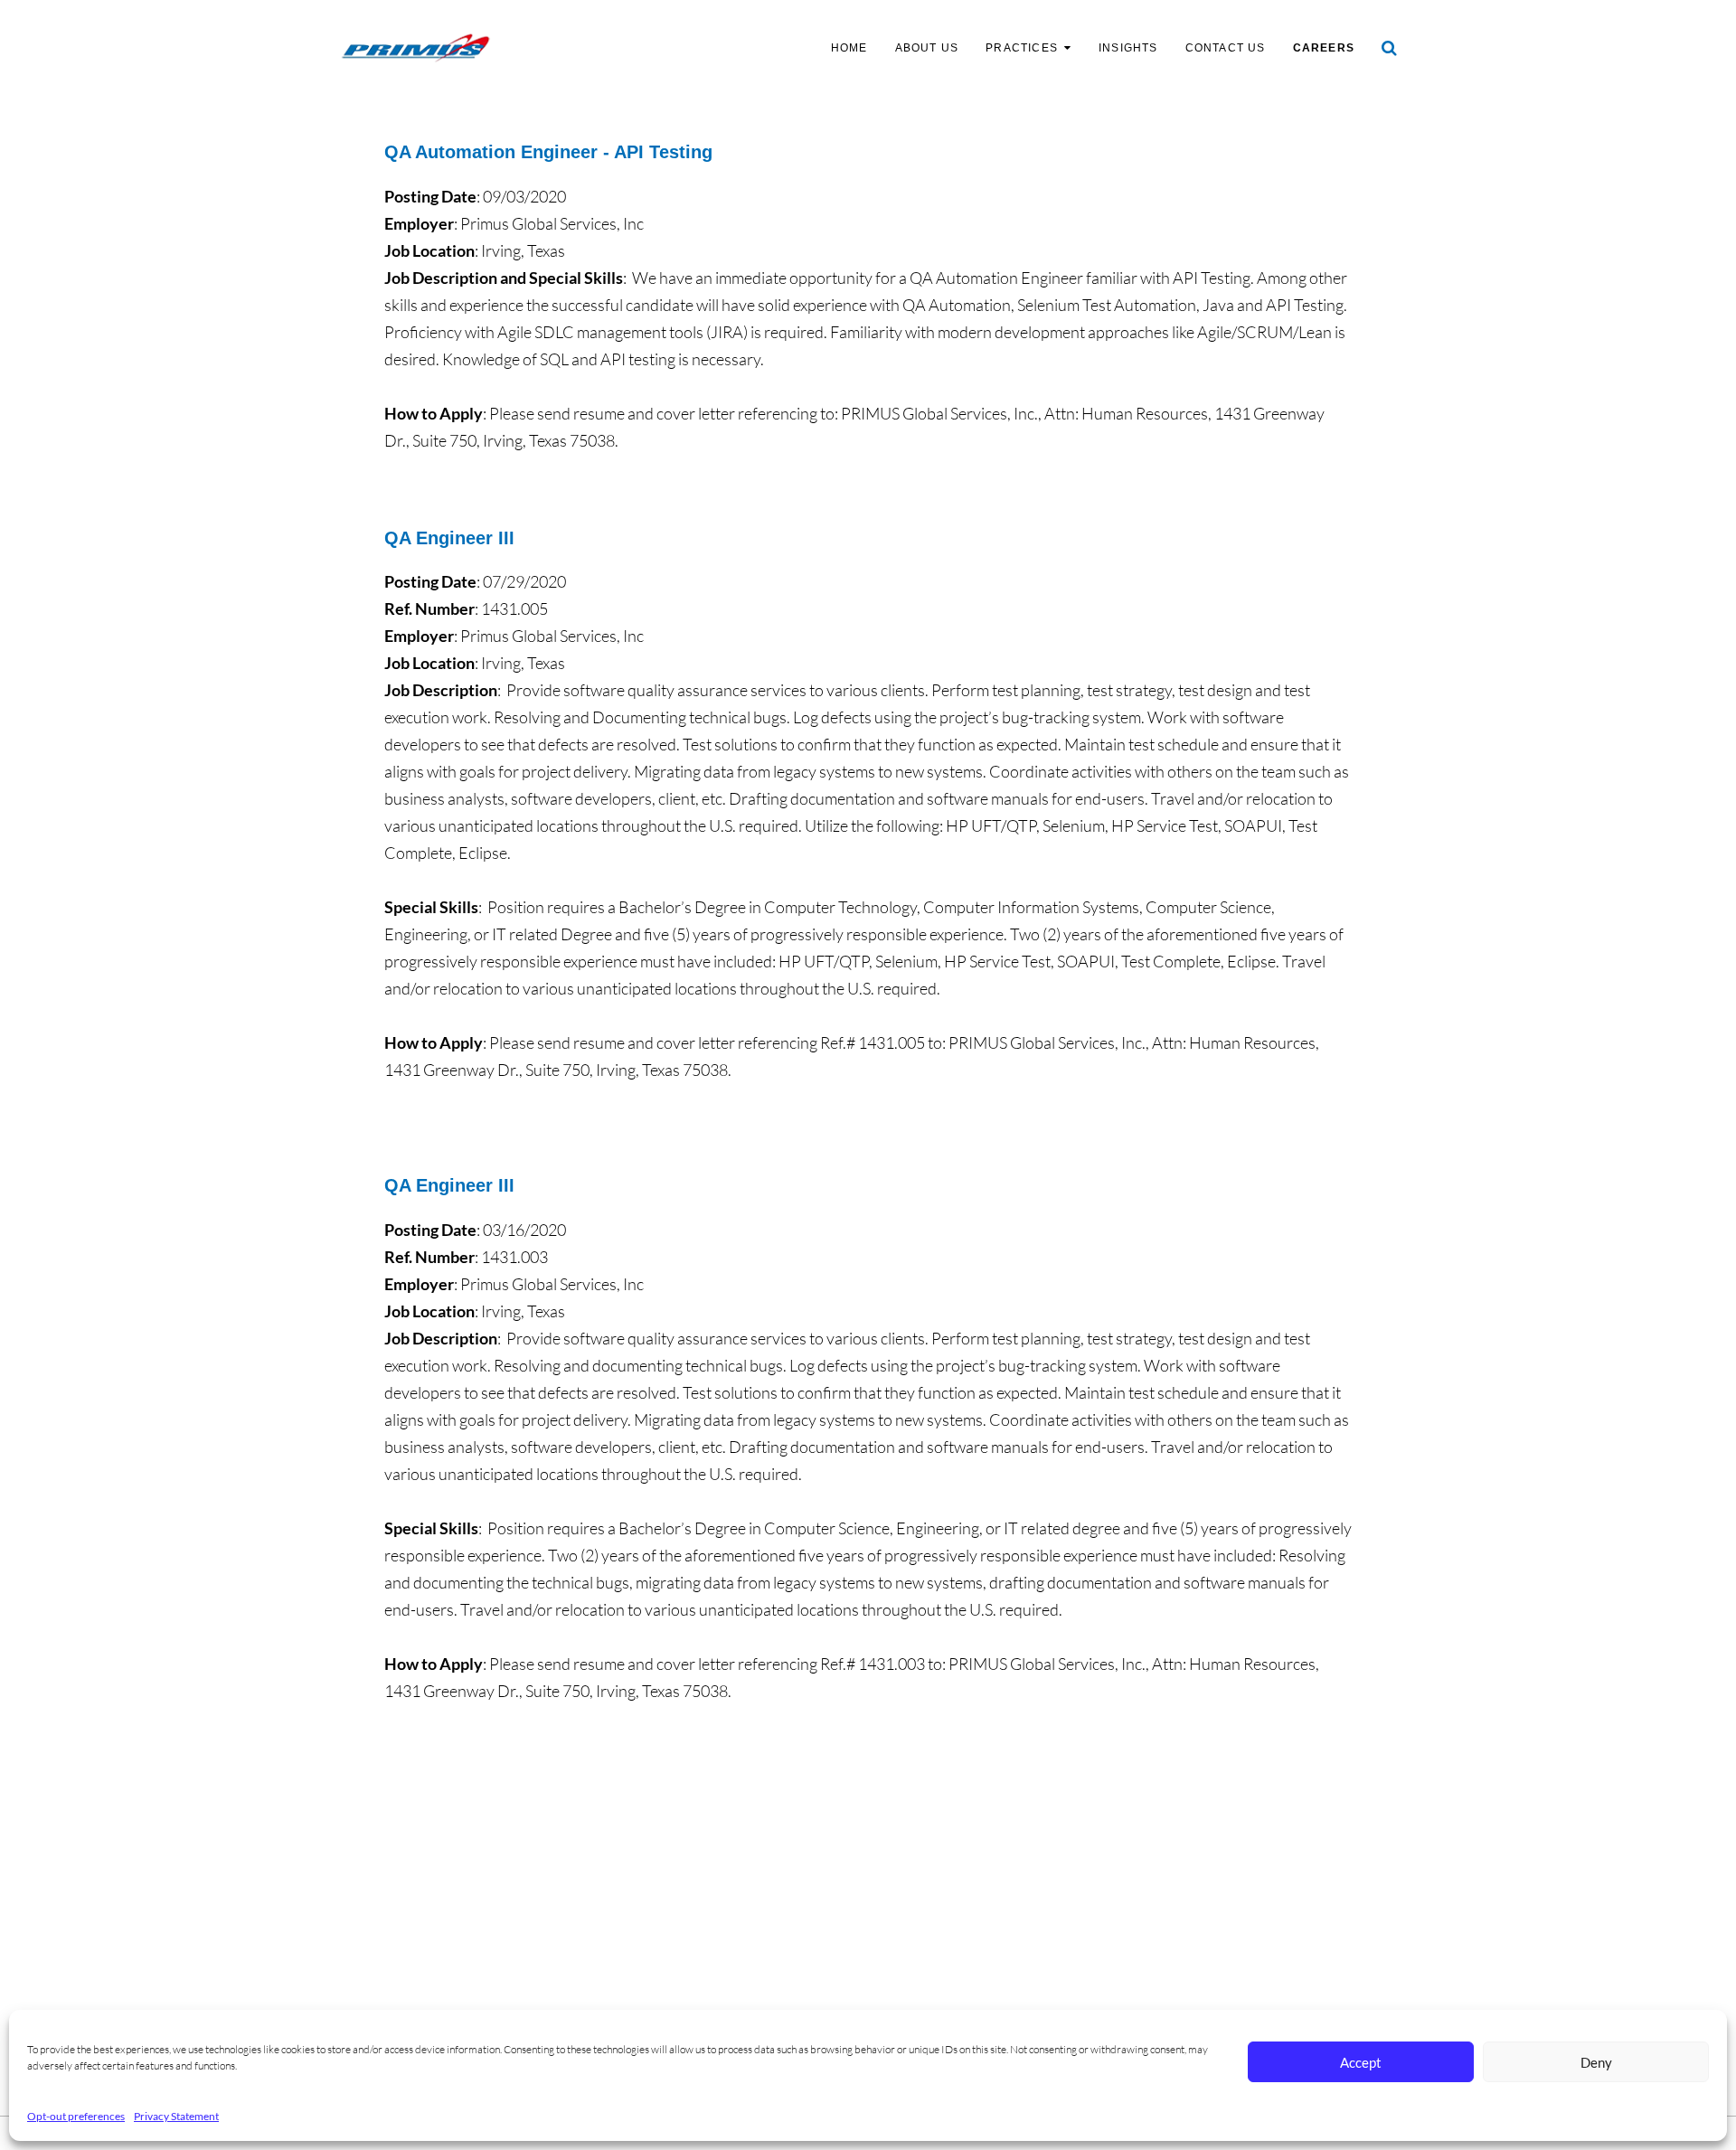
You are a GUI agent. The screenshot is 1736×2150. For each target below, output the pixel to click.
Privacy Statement (176, 2116)
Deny (1596, 2062)
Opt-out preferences (76, 2116)
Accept (1361, 2062)
